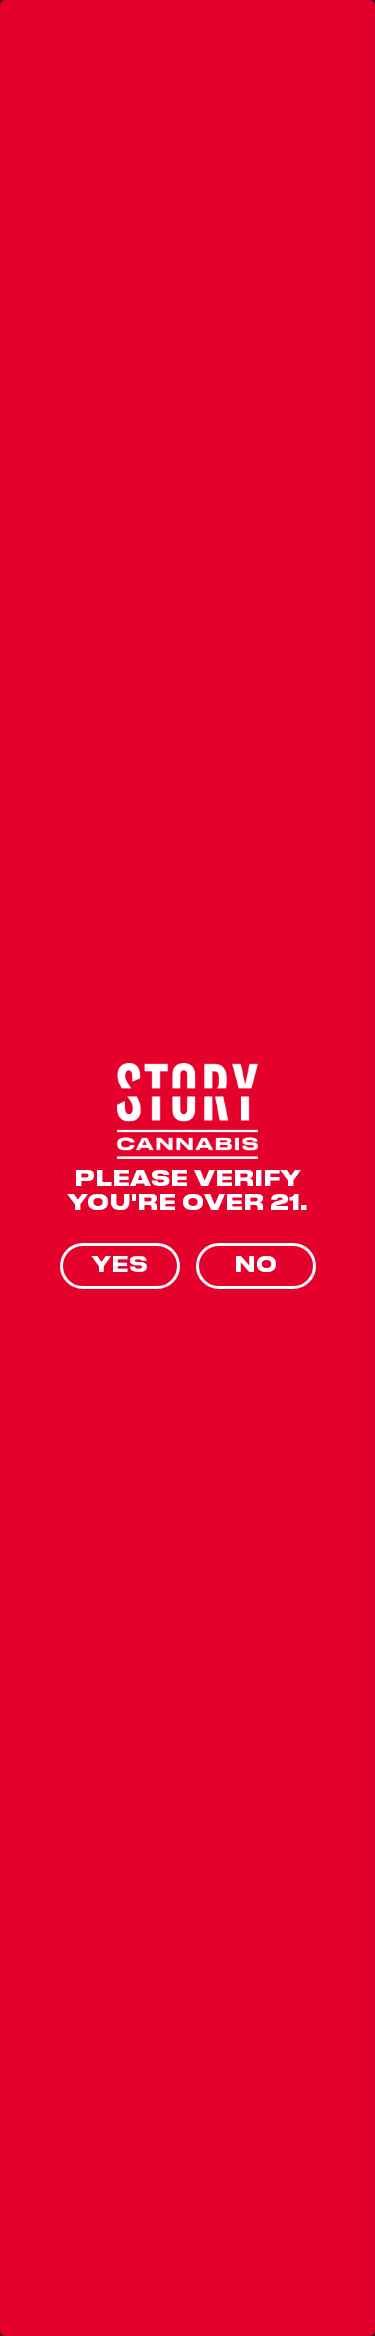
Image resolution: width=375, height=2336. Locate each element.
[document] (187, 1168)
